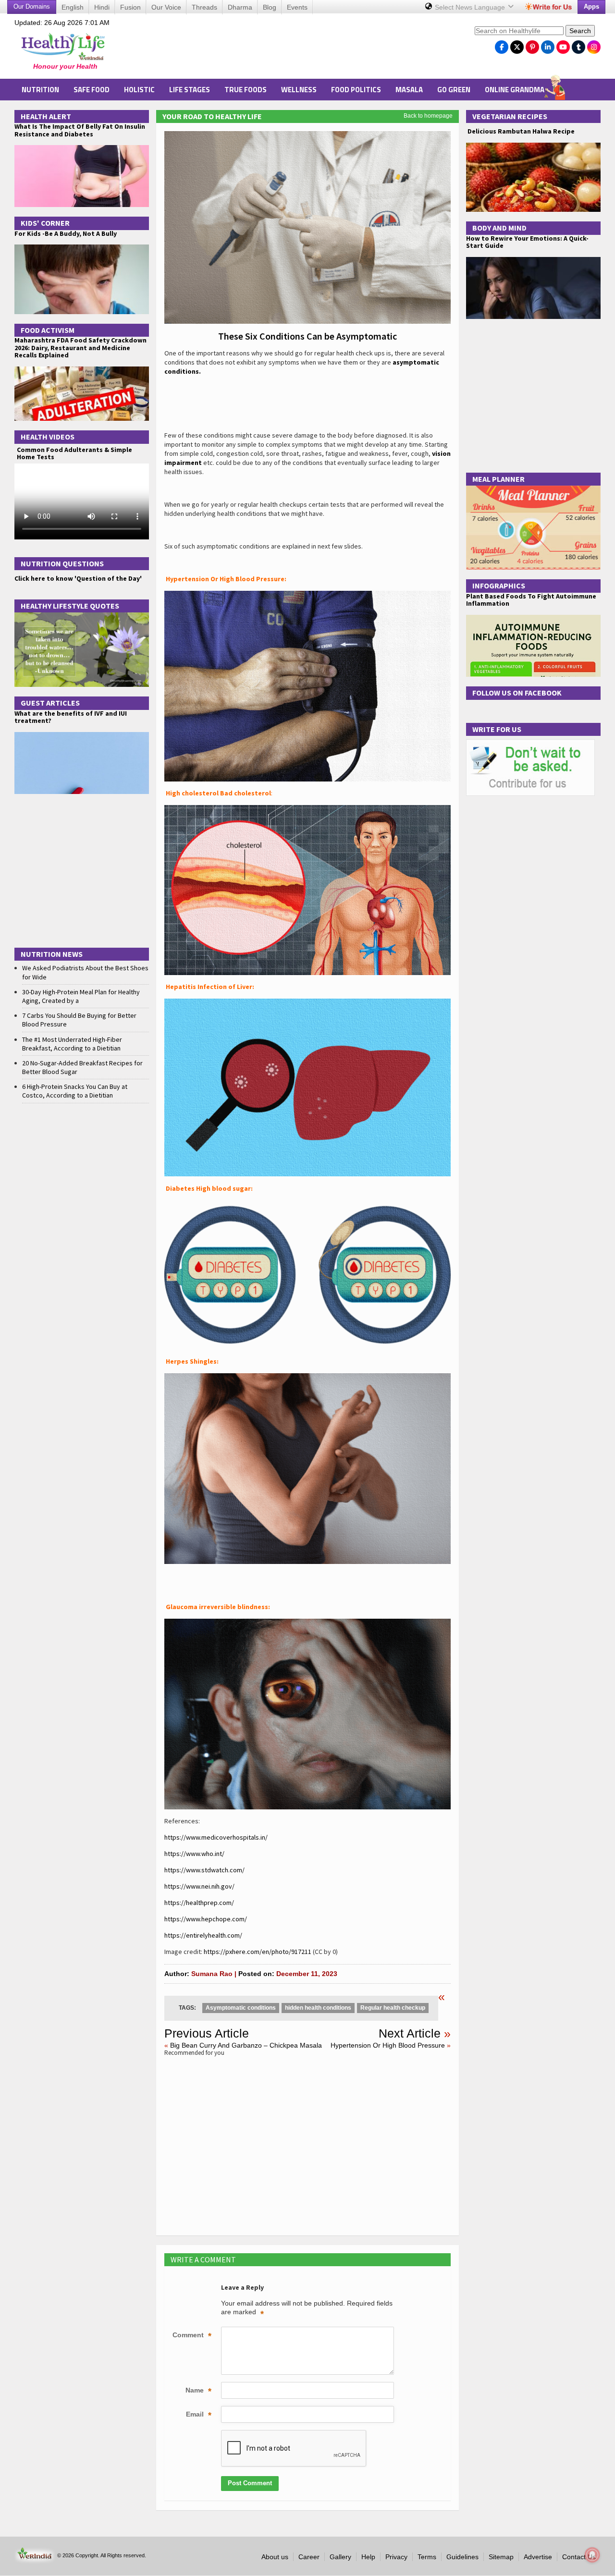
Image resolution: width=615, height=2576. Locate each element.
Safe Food (92, 90)
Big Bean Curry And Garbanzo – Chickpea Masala (246, 2045)
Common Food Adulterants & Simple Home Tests (74, 453)
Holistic (139, 90)
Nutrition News (52, 954)
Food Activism (48, 330)
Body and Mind (499, 228)
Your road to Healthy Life (212, 116)
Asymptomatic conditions (241, 2008)
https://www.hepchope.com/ (206, 1919)
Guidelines (462, 2557)
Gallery (340, 2557)
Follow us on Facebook (517, 693)
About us (275, 2557)
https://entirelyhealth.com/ (203, 1935)
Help (368, 2557)
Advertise (538, 2557)
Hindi (102, 7)
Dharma (240, 7)
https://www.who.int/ (194, 1854)
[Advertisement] (294, 49)
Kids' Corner (45, 223)
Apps (591, 6)
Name (198, 2391)
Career (309, 2557)
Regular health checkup (393, 2008)
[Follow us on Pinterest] (532, 45)
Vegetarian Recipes (510, 116)
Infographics (499, 586)
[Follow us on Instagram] (594, 45)
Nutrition (40, 90)
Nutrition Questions (62, 563)
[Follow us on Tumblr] (578, 45)
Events (297, 7)
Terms (427, 2557)
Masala (409, 90)
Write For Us (497, 729)
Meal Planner (498, 479)
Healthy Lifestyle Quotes (70, 606)
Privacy (396, 2557)
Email (199, 2415)
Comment (192, 2336)
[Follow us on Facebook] (502, 45)
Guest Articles (50, 703)
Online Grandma (515, 90)
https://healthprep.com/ (199, 1903)
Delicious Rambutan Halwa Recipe (520, 131)
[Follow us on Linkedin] (548, 45)
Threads (204, 7)
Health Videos (48, 437)
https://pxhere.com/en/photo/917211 (258, 1952)
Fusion (130, 7)
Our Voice (166, 7)
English (73, 7)
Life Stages (190, 90)
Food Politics (356, 90)
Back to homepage (428, 116)
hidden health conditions (318, 2008)
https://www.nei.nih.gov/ (199, 1886)
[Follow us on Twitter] (517, 45)
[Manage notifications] (592, 2555)
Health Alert (46, 116)
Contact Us (579, 2557)
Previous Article (207, 2033)
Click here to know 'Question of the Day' (78, 578)
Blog (270, 7)
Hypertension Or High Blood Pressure (388, 2045)
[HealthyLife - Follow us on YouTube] (563, 45)
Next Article (410, 2033)
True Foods (246, 90)
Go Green (454, 90)
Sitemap (501, 2557)
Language (471, 7)
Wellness (299, 90)
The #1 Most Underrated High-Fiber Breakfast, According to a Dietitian (72, 1044)
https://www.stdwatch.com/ (204, 1870)
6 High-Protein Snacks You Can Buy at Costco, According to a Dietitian (75, 1091)
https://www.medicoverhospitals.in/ (216, 1837)
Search (580, 31)
